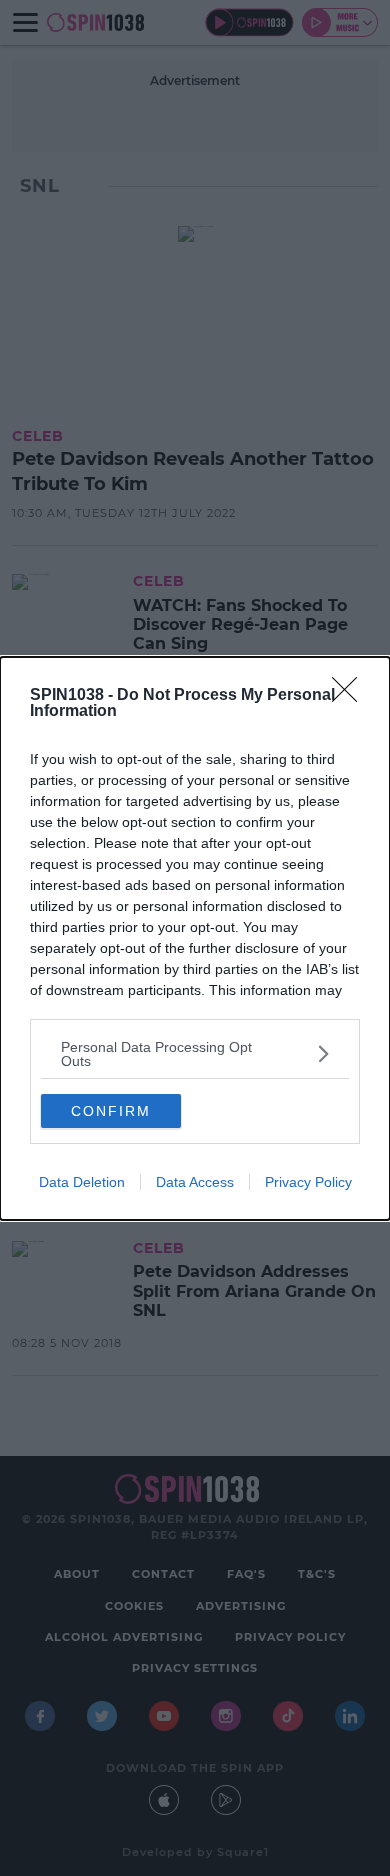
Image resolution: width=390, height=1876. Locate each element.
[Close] (351, 696)
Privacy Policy (308, 1182)
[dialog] (195, 938)
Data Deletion (82, 1182)
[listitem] (195, 1054)
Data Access (195, 1182)
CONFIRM (111, 1111)
